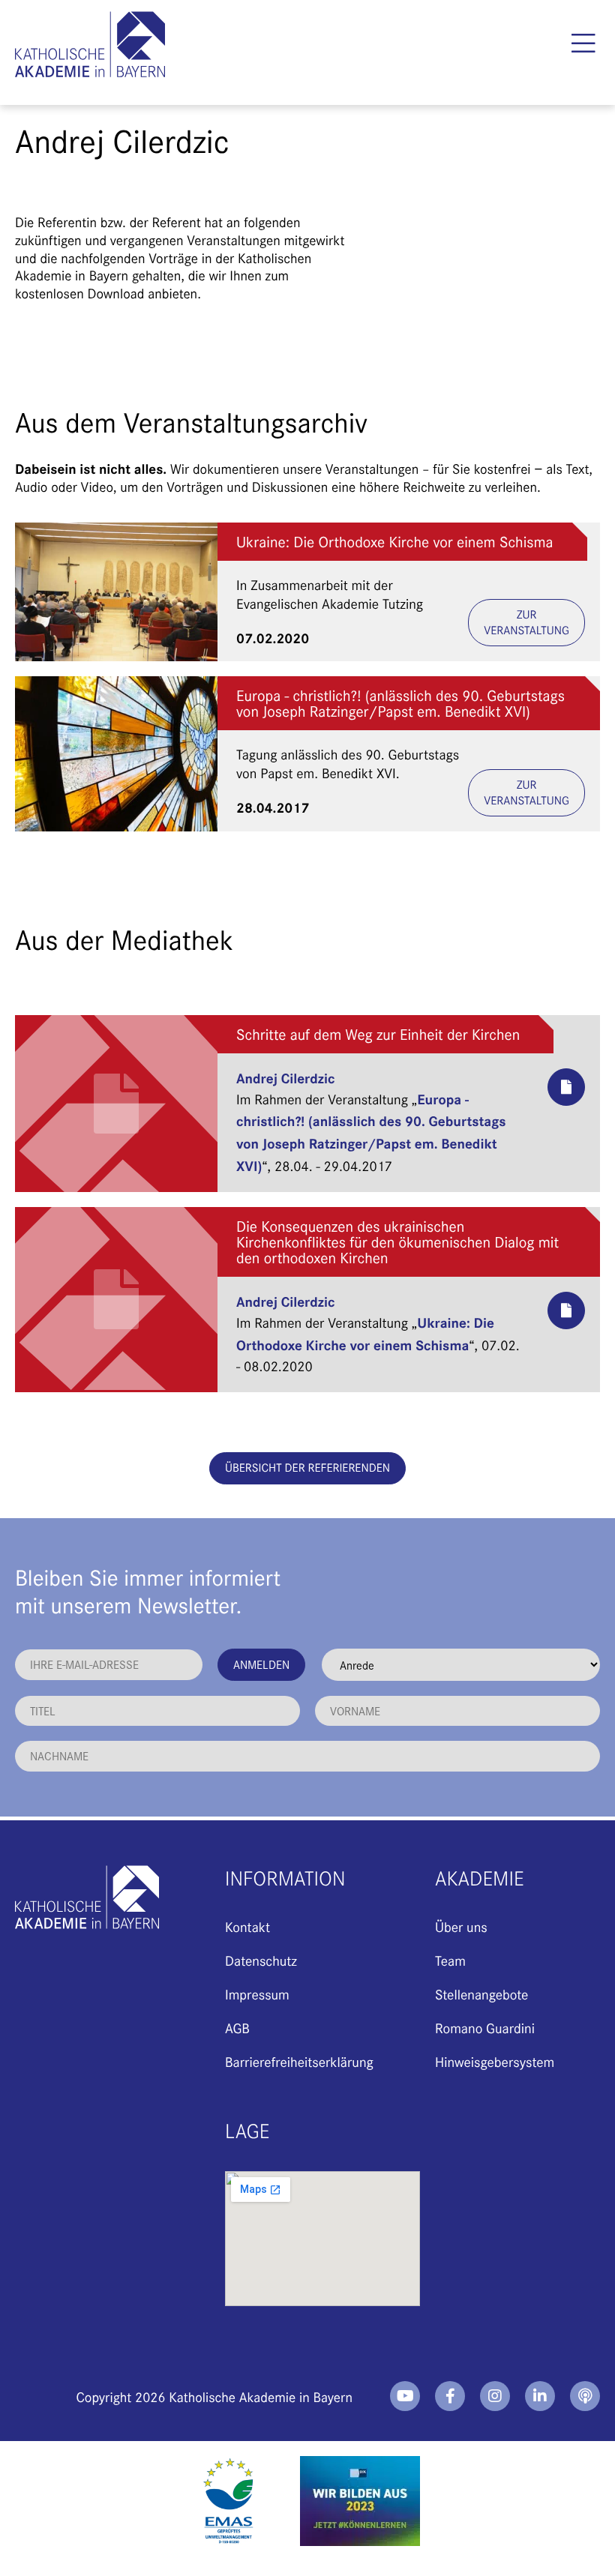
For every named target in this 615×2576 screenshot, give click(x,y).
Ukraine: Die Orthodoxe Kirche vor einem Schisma (395, 542)
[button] (583, 43)
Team (450, 1960)
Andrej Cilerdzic (286, 1077)
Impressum (257, 1994)
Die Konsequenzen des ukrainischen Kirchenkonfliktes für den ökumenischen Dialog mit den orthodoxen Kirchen (397, 1242)
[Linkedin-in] (540, 2396)
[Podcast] (585, 2396)
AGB (237, 2028)
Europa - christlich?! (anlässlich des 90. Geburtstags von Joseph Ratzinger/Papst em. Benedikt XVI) (400, 703)
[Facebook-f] (450, 2396)
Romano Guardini (485, 2028)
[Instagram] (495, 2396)
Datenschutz (261, 1960)
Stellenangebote (481, 1994)
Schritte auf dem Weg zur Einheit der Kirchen (378, 1034)
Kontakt (247, 1926)
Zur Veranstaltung (526, 622)
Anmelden (261, 1664)
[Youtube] (405, 2396)
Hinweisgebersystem (495, 2061)
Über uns (461, 1926)
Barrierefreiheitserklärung (299, 2061)
